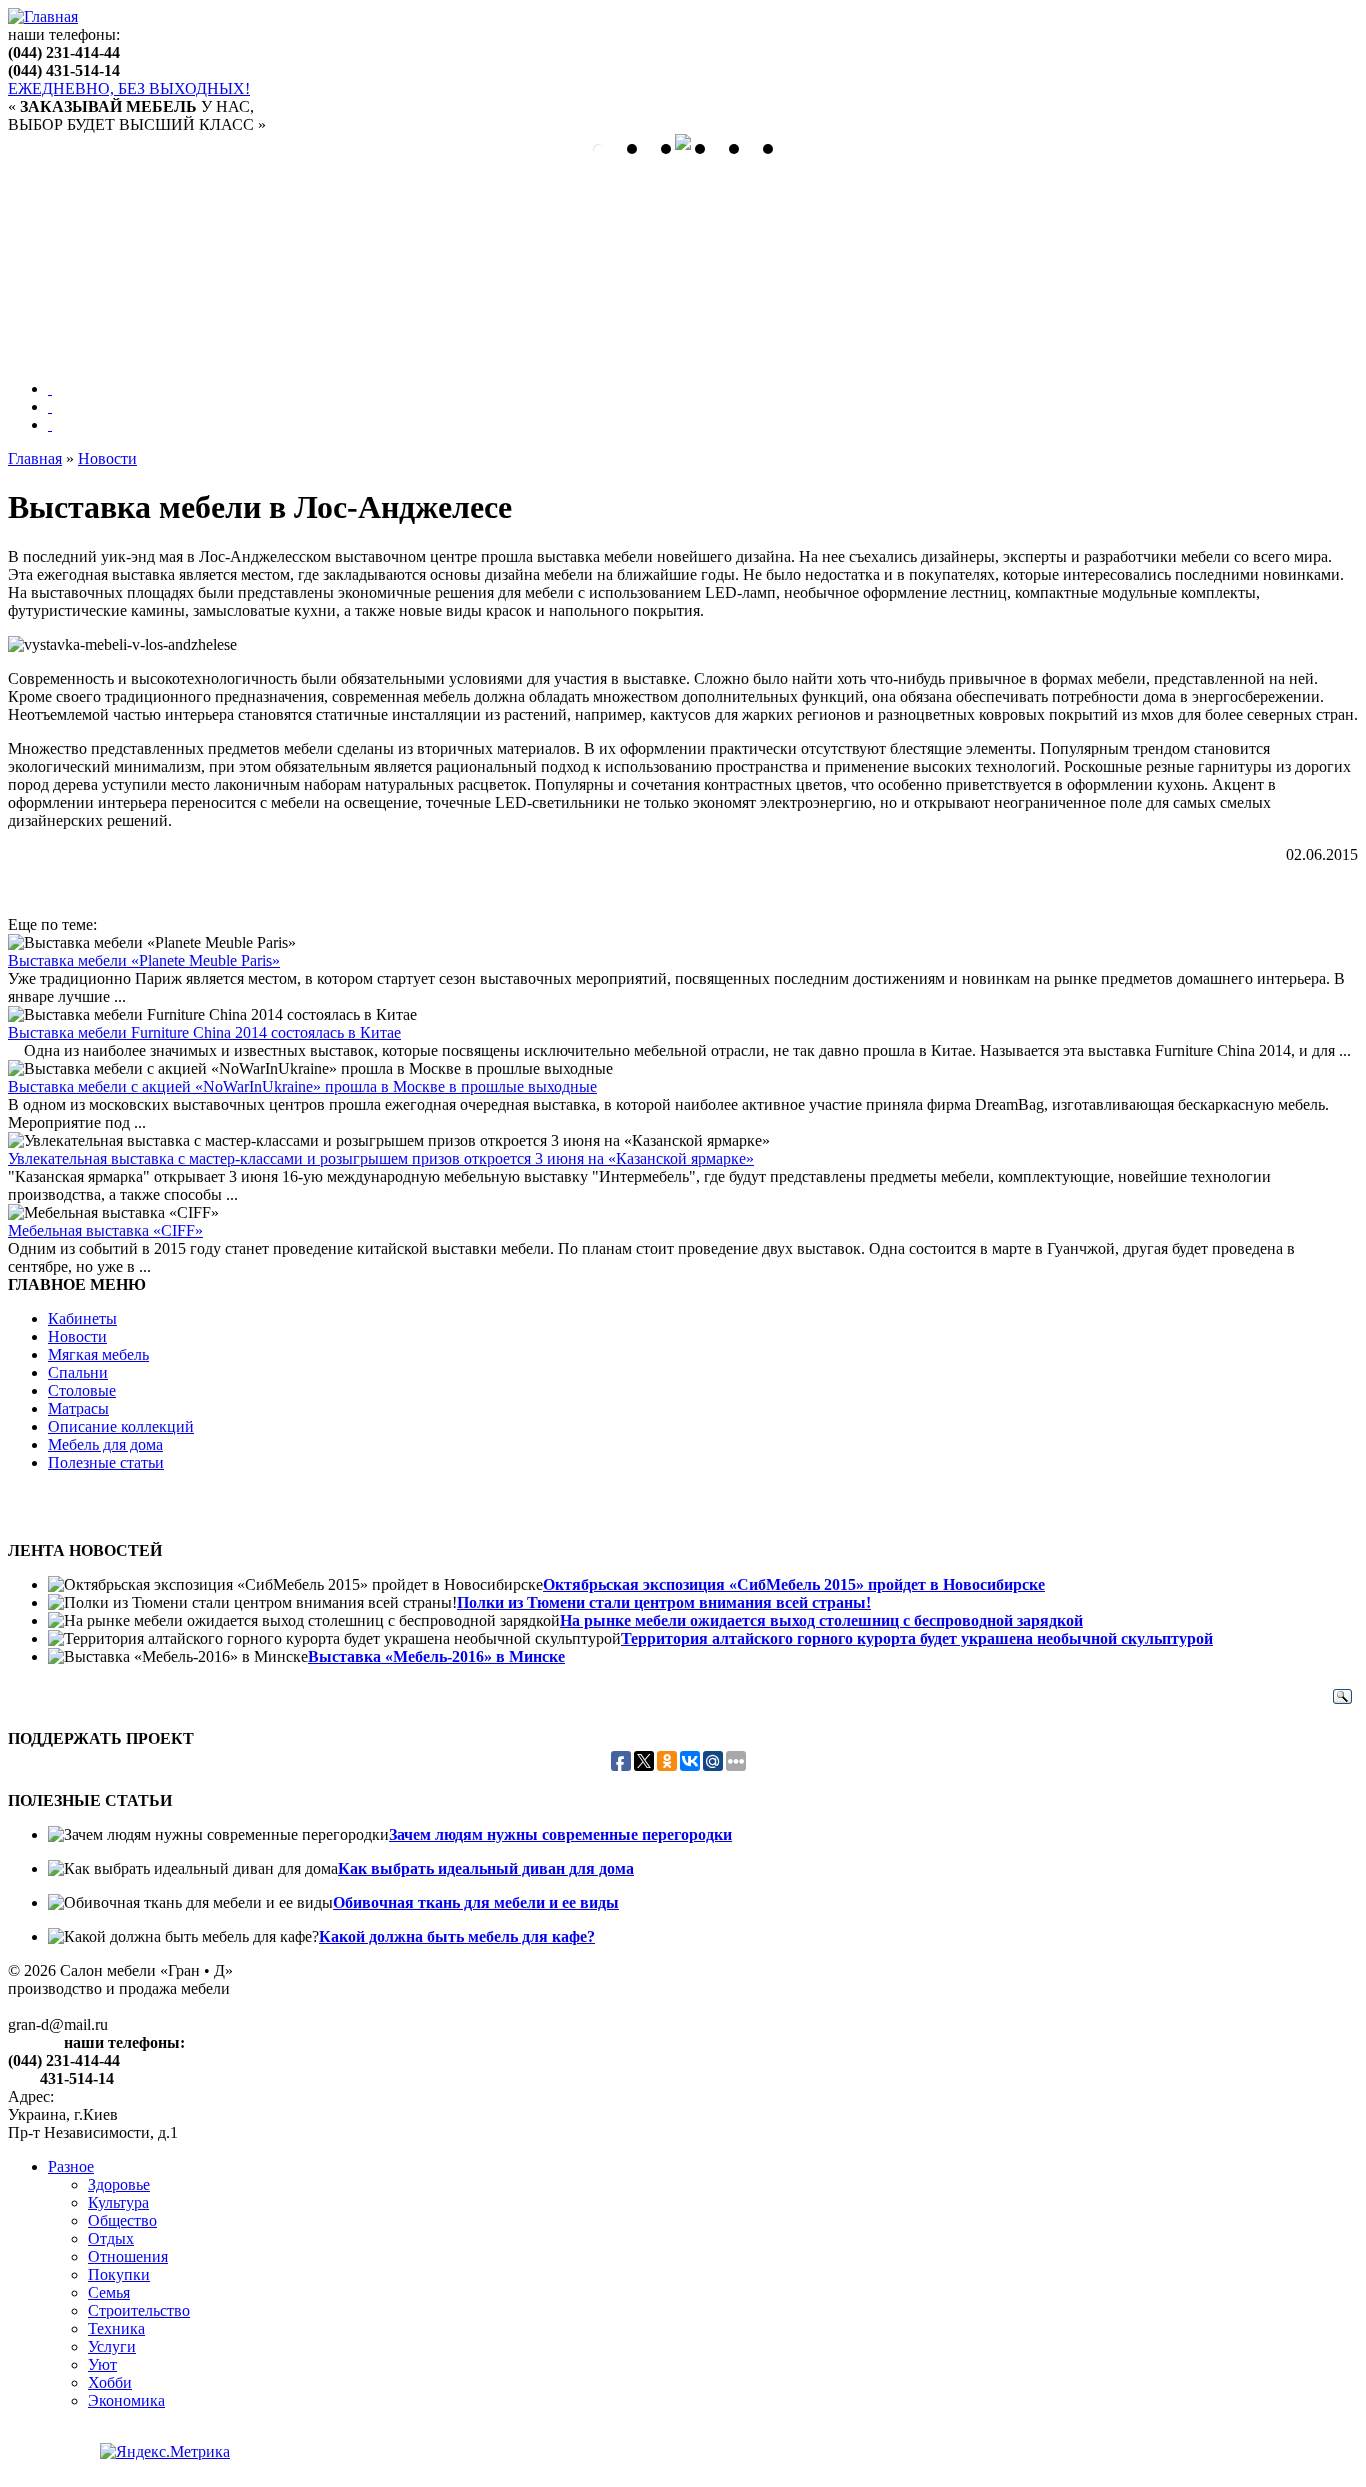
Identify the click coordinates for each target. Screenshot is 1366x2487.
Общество (122, 2220)
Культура (118, 2202)
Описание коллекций (121, 1426)
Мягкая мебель (98, 1354)
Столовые (82, 1390)
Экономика (126, 2400)
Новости (107, 458)
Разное (71, 2166)
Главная (35, 458)
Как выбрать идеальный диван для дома (486, 1868)
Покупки (119, 2274)
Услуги (112, 2346)
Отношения (128, 2256)
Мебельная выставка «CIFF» (105, 1230)
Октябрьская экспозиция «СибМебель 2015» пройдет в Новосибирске (794, 1584)
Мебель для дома (105, 1444)
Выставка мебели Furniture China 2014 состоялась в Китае (204, 1032)
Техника (116, 2328)
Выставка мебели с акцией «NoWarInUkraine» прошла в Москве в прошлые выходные (302, 1086)
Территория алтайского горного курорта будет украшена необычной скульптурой (917, 1638)
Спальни (78, 1372)
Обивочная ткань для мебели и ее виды (476, 1902)
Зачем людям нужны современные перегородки (560, 1834)
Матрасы (78, 1408)
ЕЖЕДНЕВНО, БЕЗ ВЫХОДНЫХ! (129, 88)
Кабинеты (82, 1318)
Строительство (139, 2310)
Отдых (111, 2238)
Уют (102, 2364)
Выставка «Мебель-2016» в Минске (436, 1656)
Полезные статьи (106, 1462)
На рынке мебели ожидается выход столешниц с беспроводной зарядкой (821, 1620)
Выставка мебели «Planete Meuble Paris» (144, 960)
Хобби (110, 2382)
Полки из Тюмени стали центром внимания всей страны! (664, 1602)
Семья (109, 2292)
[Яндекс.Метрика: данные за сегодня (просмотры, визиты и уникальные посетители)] (165, 2452)
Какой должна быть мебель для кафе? (457, 1936)
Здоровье (119, 2184)
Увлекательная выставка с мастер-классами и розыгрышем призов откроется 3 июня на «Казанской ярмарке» (381, 1158)
